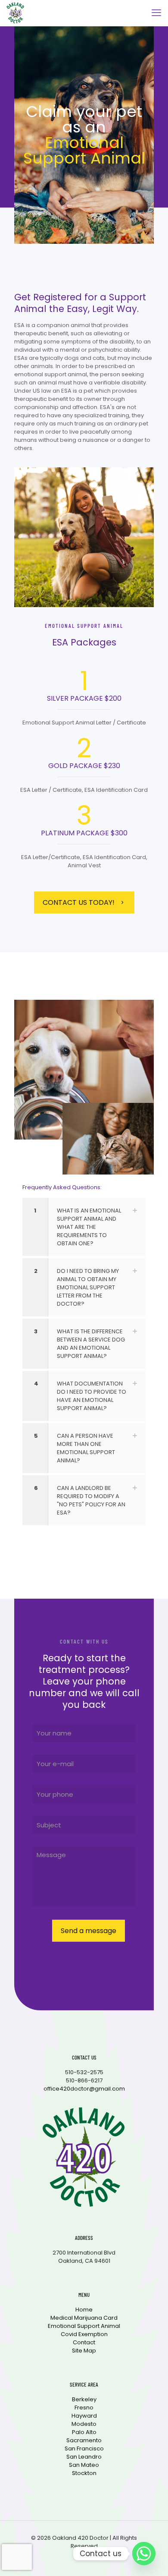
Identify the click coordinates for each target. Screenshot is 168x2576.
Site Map (84, 2351)
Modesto (84, 2424)
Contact (84, 2342)
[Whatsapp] (144, 2554)
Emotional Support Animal (84, 2326)
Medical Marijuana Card (84, 2318)
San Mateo (84, 2465)
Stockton (84, 2473)
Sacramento (84, 2440)
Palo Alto (84, 2432)
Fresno (84, 2408)
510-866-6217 (84, 2080)
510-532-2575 (84, 2072)
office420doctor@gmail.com (84, 2089)
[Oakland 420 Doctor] (15, 13)
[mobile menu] (156, 13)
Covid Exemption (84, 2334)
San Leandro (84, 2457)
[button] (84, 1227)
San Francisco (84, 2448)
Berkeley (84, 2399)
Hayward (84, 2416)
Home (84, 2310)
